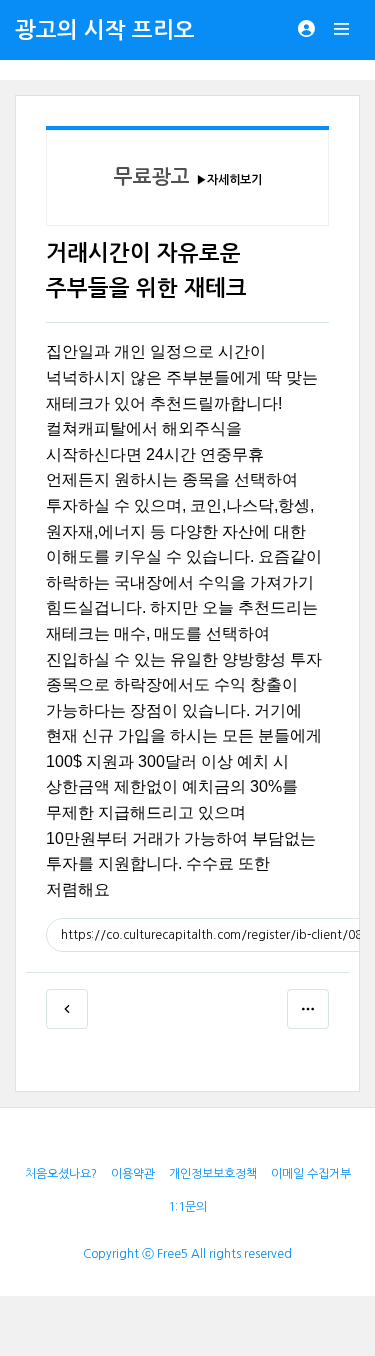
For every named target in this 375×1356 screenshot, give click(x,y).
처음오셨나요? (61, 1174)
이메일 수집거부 (311, 1174)
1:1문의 (187, 1207)
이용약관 (133, 1174)
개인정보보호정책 (213, 1174)
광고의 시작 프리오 (105, 30)
